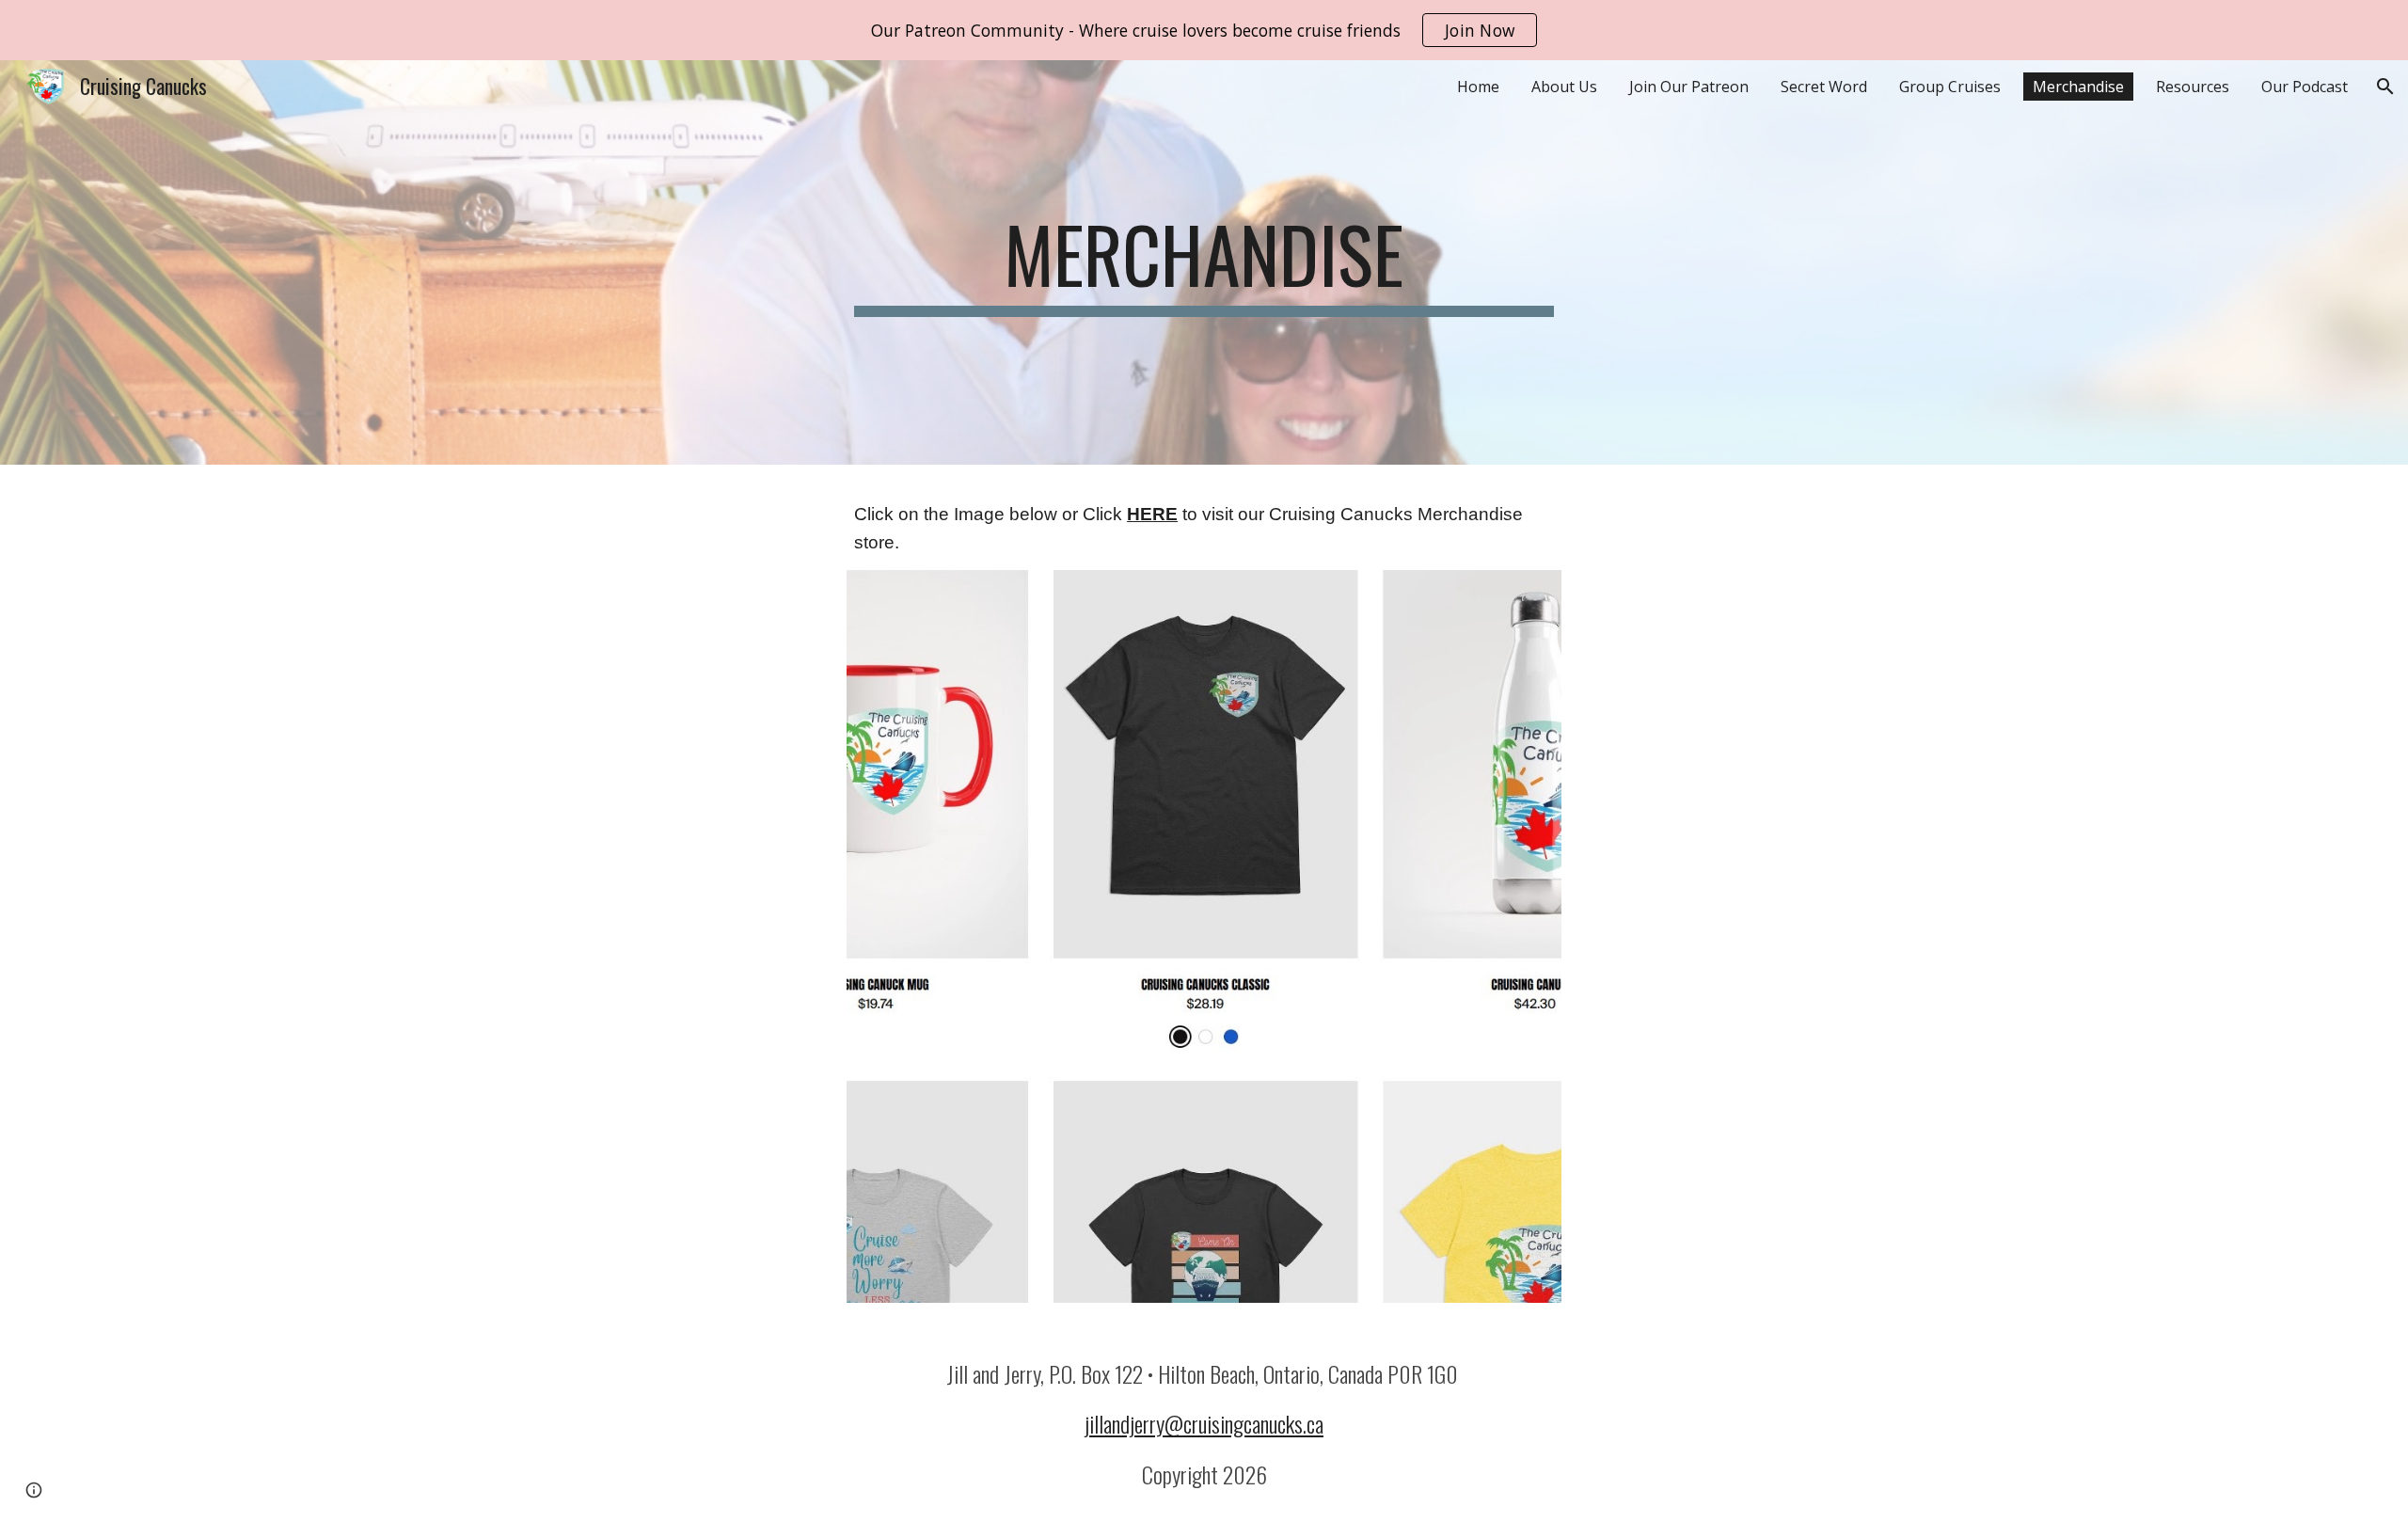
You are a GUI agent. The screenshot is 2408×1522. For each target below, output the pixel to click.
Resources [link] (2193, 87)
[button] (2385, 87)
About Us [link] (1564, 87)
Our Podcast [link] (2305, 87)
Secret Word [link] (1824, 87)
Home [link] (1478, 87)
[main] (1204, 262)
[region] (1204, 30)
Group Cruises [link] (1950, 87)
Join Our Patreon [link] (1689, 87)
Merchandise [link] (2078, 87)
